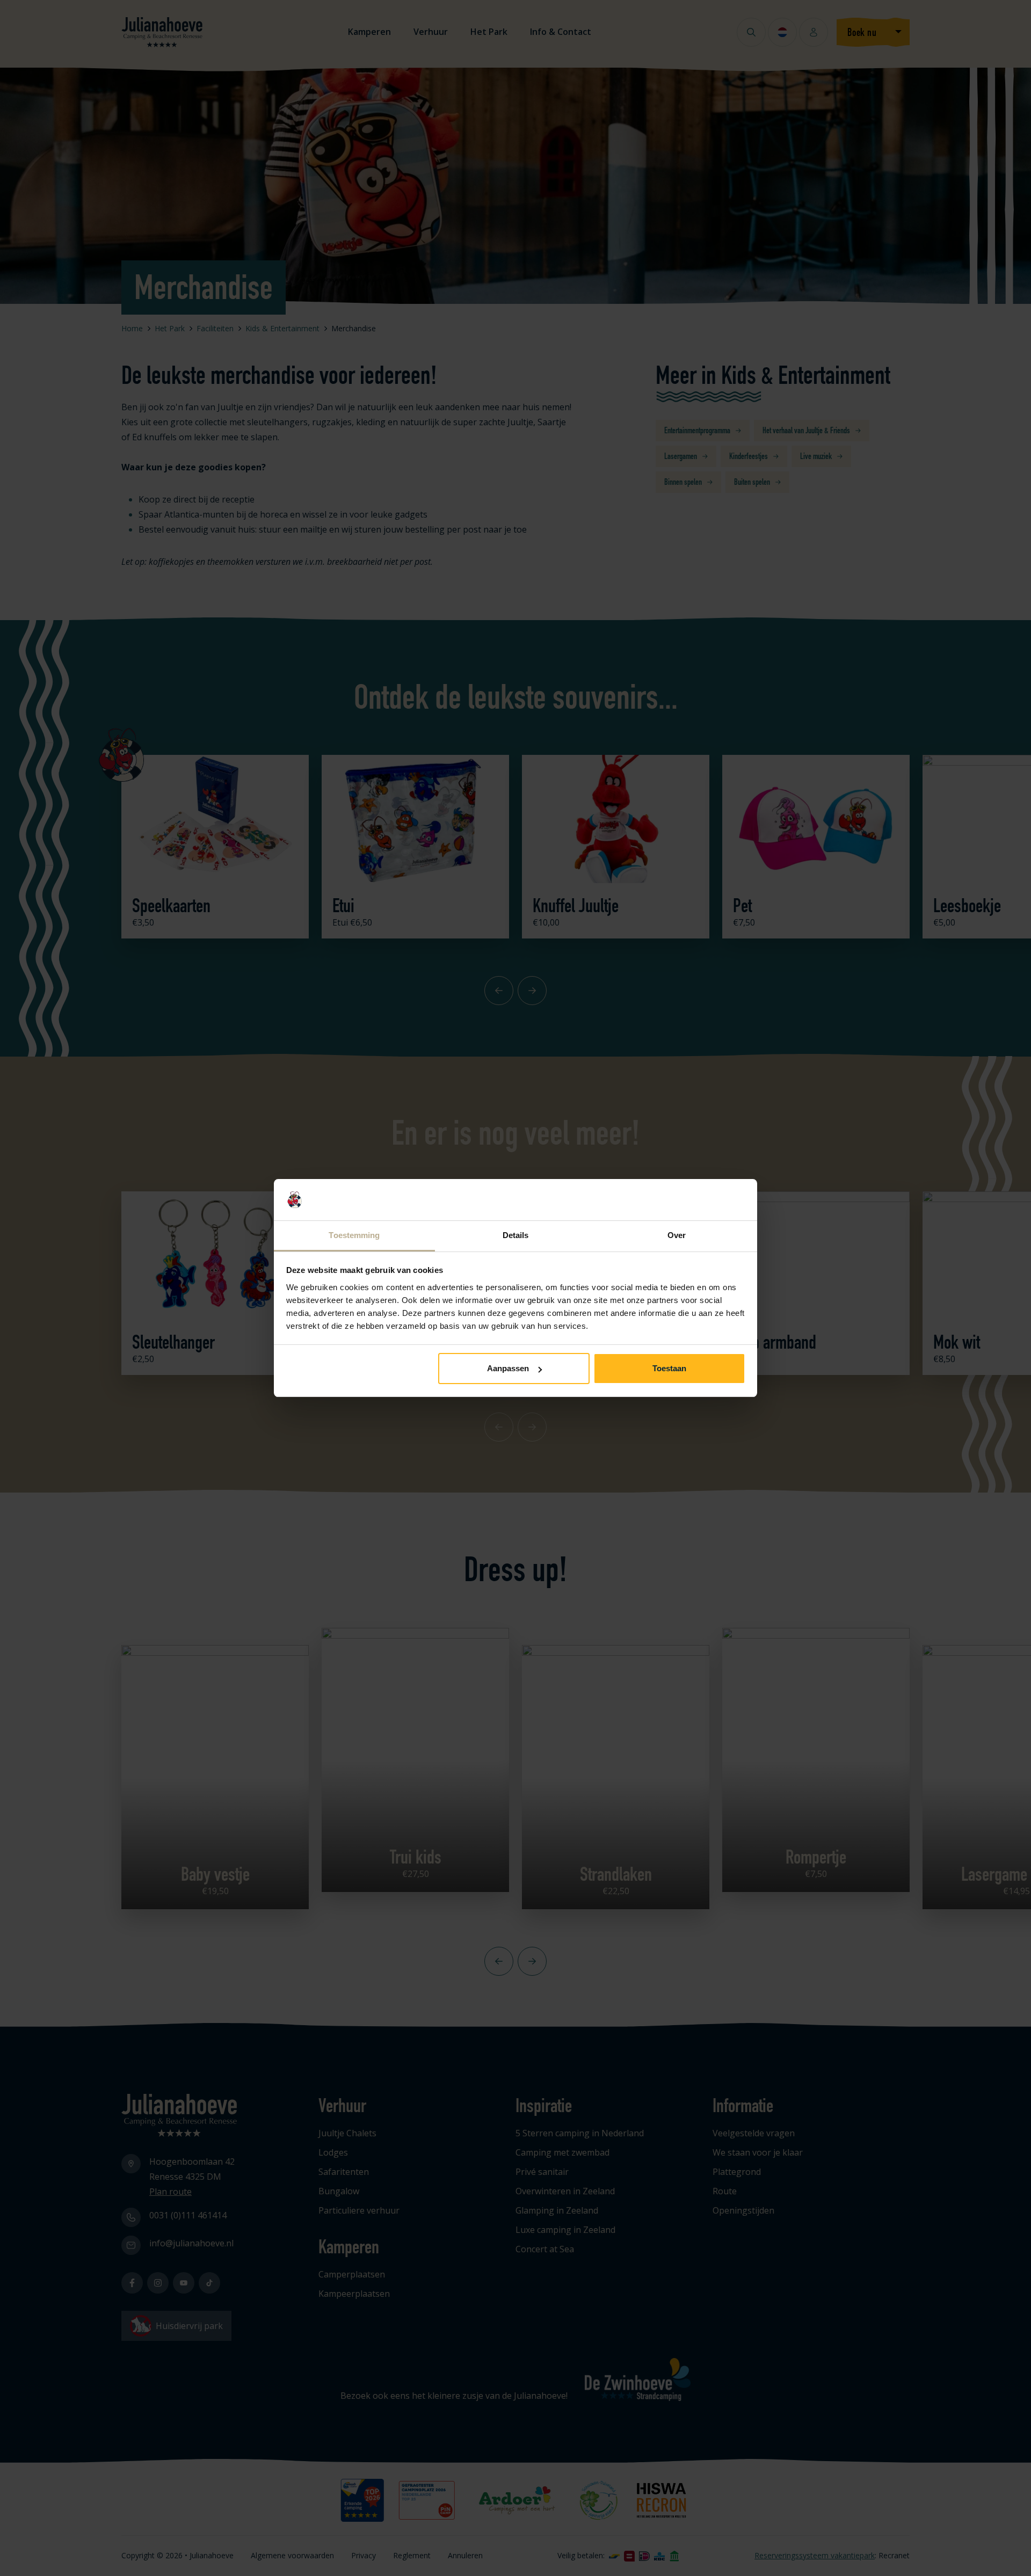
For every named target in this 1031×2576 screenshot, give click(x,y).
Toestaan (669, 1368)
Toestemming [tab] (354, 1235)
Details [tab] (516, 1235)
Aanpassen (508, 1368)
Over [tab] (677, 1235)
